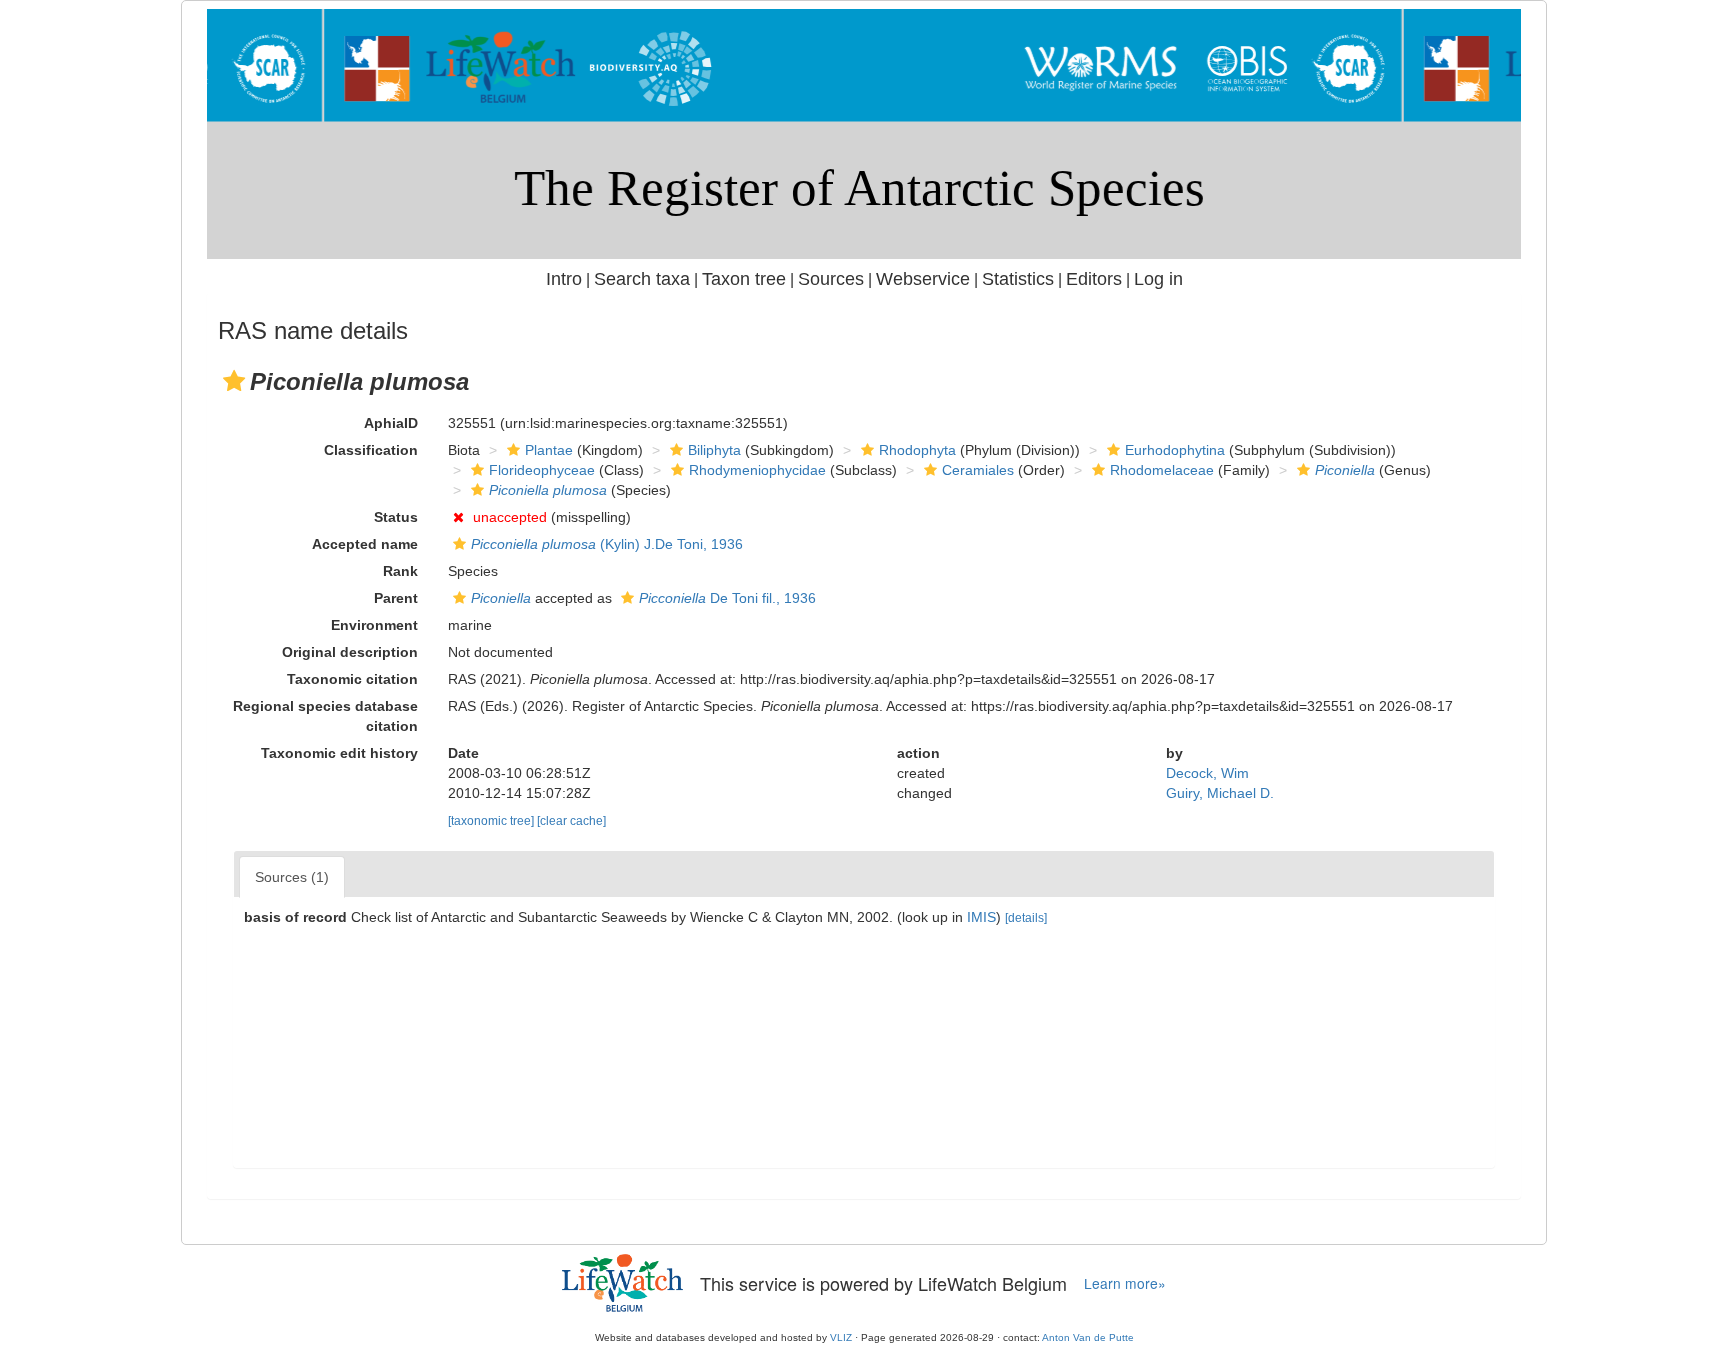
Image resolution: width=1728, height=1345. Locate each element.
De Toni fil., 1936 (727, 598)
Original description (350, 652)
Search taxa (642, 279)
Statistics (1018, 279)
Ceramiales (978, 470)
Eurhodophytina (1175, 450)
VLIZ (841, 1337)
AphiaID (391, 423)
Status (396, 517)
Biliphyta (714, 450)
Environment (374, 625)
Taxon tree (744, 279)
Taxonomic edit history (339, 753)
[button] (234, 381)
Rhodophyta (917, 450)
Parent (396, 598)
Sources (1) (292, 877)
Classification (371, 450)
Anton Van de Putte (1088, 1337)
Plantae (549, 450)
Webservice (923, 279)
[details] (1026, 918)
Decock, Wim (1207, 773)
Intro (564, 279)
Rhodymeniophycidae (757, 470)
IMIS (981, 917)
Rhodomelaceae (1162, 470)
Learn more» (1125, 1283)
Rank (400, 571)
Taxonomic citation (352, 679)
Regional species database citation (325, 716)
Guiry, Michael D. (1220, 793)
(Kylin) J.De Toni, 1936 (607, 544)
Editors (1094, 279)
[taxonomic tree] (492, 821)
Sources (831, 279)
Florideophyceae (542, 470)
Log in (1158, 279)
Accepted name (365, 544)
